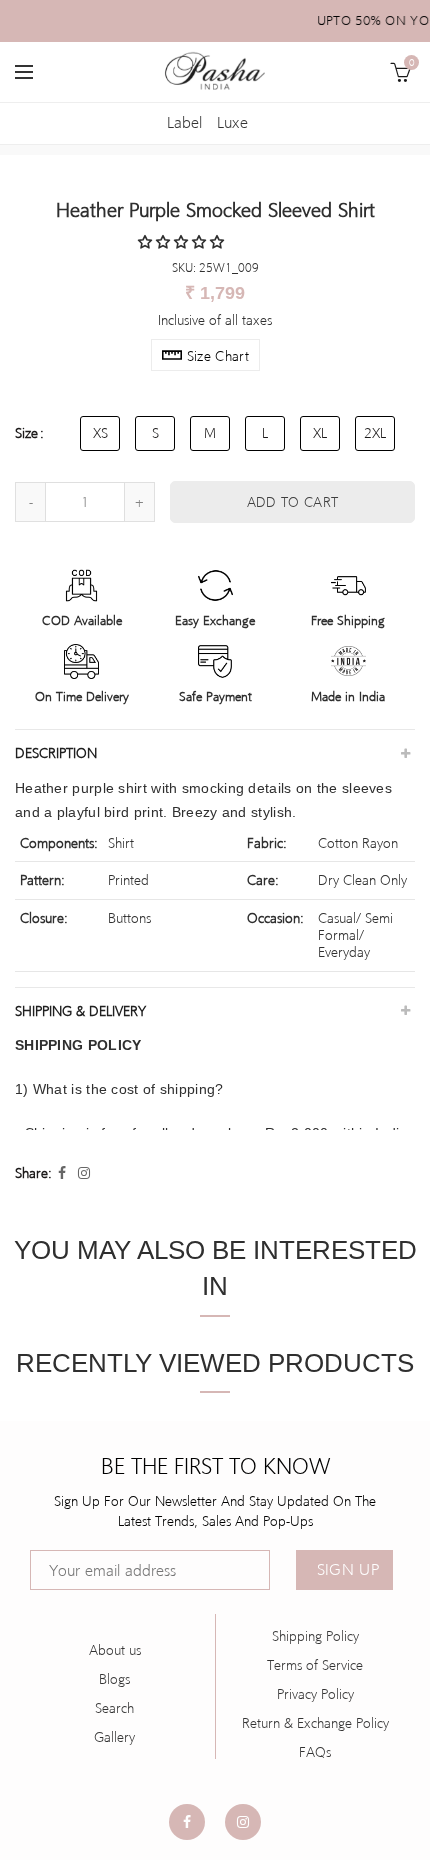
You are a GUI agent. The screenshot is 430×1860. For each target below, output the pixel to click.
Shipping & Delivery (80, 1011)
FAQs (315, 1752)
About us (115, 1650)
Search (114, 1708)
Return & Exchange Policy (315, 1723)
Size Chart (218, 356)
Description (56, 753)
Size (26, 433)
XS (100, 433)
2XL (375, 433)
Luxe (232, 122)
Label (184, 122)
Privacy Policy (315, 1694)
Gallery (114, 1737)
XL (320, 433)
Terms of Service (315, 1665)
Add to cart (292, 502)
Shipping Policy (315, 1636)
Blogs (114, 1679)
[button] (183, 242)
